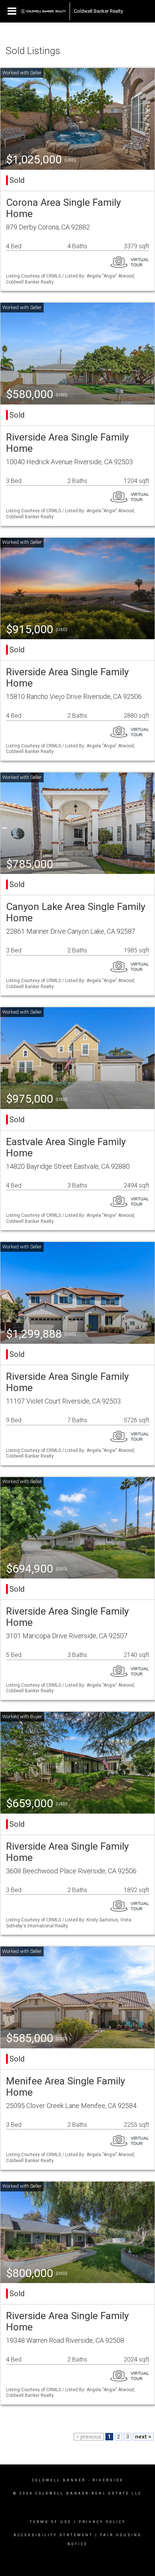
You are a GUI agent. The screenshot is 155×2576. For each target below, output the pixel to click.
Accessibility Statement (53, 2535)
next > (143, 2437)
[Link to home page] (43, 11)
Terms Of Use (51, 2522)
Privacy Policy (102, 2522)
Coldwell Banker (59, 2480)
